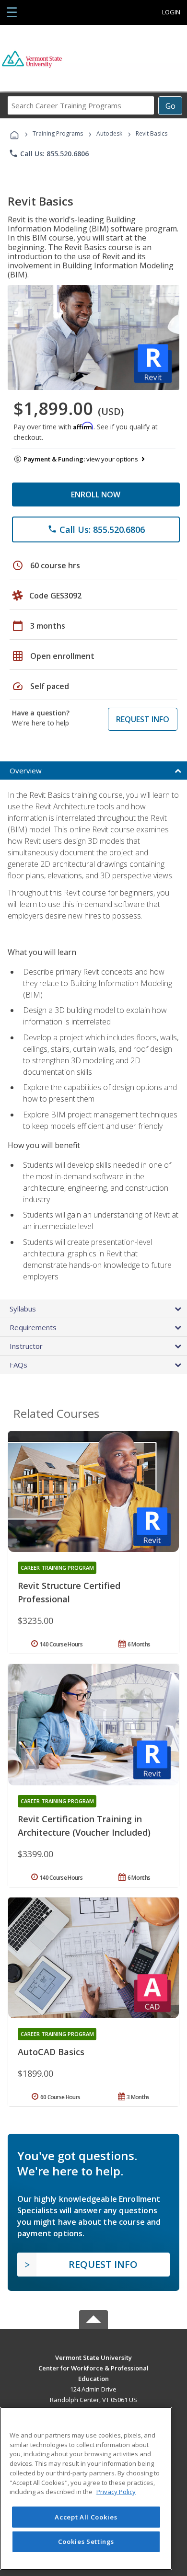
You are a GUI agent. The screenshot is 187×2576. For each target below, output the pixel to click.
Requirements (33, 1327)
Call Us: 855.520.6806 (49, 153)
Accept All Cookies (86, 2517)
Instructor (26, 1346)
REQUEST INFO (143, 719)
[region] (86, 2489)
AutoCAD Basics (51, 2052)
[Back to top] (93, 2357)
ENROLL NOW (96, 494)
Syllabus (23, 1309)
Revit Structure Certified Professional (69, 1592)
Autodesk (109, 133)
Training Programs (58, 133)
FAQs (18, 1365)
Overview (26, 770)
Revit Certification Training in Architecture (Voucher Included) (84, 1826)
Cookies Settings (86, 2541)
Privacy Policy (116, 2492)
